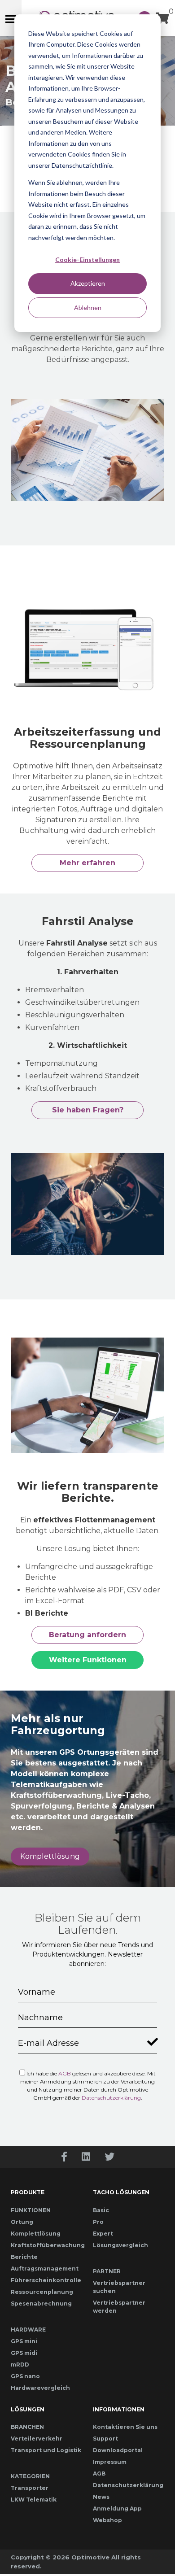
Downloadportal (118, 2450)
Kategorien (30, 2476)
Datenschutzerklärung (111, 2098)
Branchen (27, 2427)
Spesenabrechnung (41, 2304)
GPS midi (24, 2353)
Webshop (107, 2520)
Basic (101, 2210)
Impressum (110, 2462)
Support (105, 2439)
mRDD (20, 2365)
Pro (98, 2222)
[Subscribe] (151, 2040)
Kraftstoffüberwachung (46, 2245)
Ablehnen (88, 307)
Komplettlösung (50, 1856)
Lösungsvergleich (120, 2245)
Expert (103, 2234)
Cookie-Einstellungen (87, 259)
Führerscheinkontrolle (46, 2280)
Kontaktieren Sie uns (125, 2427)
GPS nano (25, 2376)
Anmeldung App (117, 2508)
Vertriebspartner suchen (119, 2287)
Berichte (24, 2257)
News (101, 2497)
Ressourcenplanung (42, 2292)
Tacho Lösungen (121, 2192)
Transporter (30, 2488)
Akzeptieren (88, 283)
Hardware (28, 2330)
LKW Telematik (34, 2500)
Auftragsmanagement (45, 2269)
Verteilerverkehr (37, 2439)
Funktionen (31, 2210)
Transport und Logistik (46, 2450)
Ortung (22, 2222)
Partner (107, 2271)
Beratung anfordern (87, 1635)
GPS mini (24, 2341)
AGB (65, 2073)
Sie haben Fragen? (88, 1110)
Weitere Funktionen (88, 1660)
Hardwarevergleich (40, 2388)
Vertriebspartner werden (119, 2307)
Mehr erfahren (87, 863)
